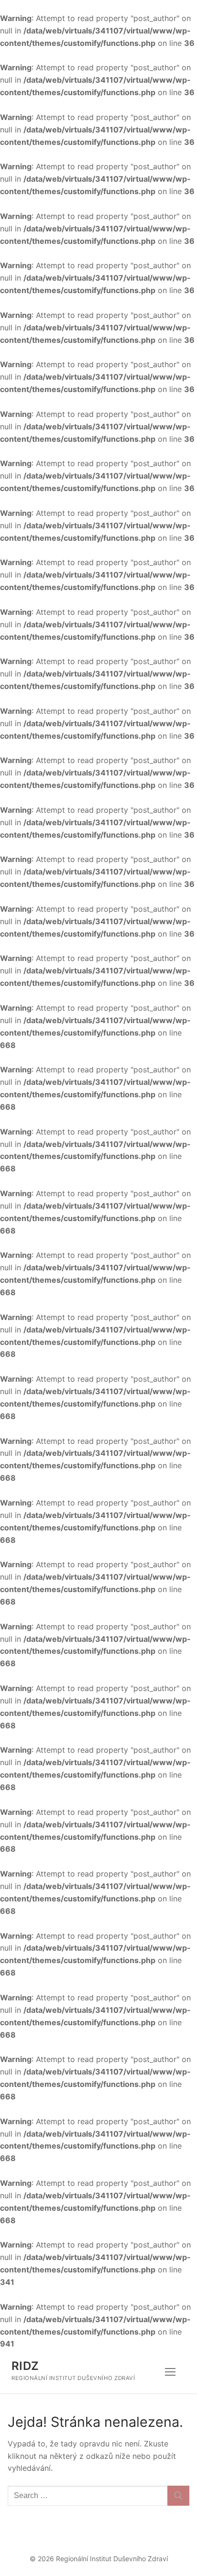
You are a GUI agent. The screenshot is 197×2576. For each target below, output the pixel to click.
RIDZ (25, 2366)
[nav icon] (170, 2372)
